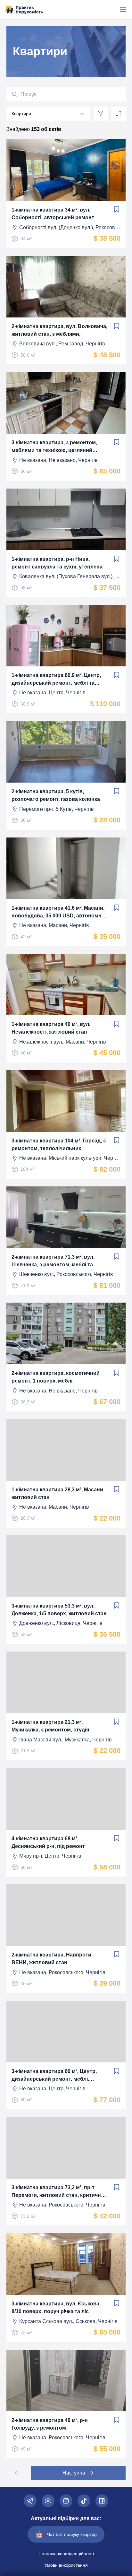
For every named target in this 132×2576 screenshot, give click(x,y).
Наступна (74, 2473)
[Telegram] (30, 2501)
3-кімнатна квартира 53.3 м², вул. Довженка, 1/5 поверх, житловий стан (59, 1610)
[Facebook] (102, 2501)
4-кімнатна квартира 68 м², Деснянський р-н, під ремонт (48, 1842)
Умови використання (66, 2565)
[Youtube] (48, 2501)
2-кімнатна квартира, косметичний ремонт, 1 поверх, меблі (56, 1377)
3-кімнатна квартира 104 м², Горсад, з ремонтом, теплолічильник (59, 1145)
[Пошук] (15, 94)
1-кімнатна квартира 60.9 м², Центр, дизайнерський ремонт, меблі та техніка (56, 680)
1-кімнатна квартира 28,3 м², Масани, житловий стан (58, 1493)
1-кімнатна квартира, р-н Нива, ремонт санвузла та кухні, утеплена (57, 563)
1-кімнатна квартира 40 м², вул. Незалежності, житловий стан (51, 1028)
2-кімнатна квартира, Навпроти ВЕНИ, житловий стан (51, 1959)
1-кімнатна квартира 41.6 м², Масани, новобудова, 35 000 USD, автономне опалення (58, 912)
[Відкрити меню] (123, 10)
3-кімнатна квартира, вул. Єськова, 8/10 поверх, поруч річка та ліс (56, 2307)
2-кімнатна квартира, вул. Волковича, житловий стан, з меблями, (59, 330)
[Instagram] (66, 2501)
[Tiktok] (84, 2501)
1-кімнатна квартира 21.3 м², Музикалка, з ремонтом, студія (50, 1726)
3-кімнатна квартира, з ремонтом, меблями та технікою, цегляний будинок (54, 447)
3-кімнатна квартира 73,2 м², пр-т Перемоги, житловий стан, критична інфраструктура (58, 2192)
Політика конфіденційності (66, 2554)
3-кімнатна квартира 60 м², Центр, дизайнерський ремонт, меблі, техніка (54, 2076)
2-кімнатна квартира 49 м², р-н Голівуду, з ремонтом (50, 2424)
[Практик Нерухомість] (24, 10)
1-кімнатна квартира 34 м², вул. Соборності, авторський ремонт (53, 214)
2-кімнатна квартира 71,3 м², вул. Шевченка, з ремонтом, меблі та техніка (53, 1261)
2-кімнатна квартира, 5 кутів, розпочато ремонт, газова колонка (56, 795)
